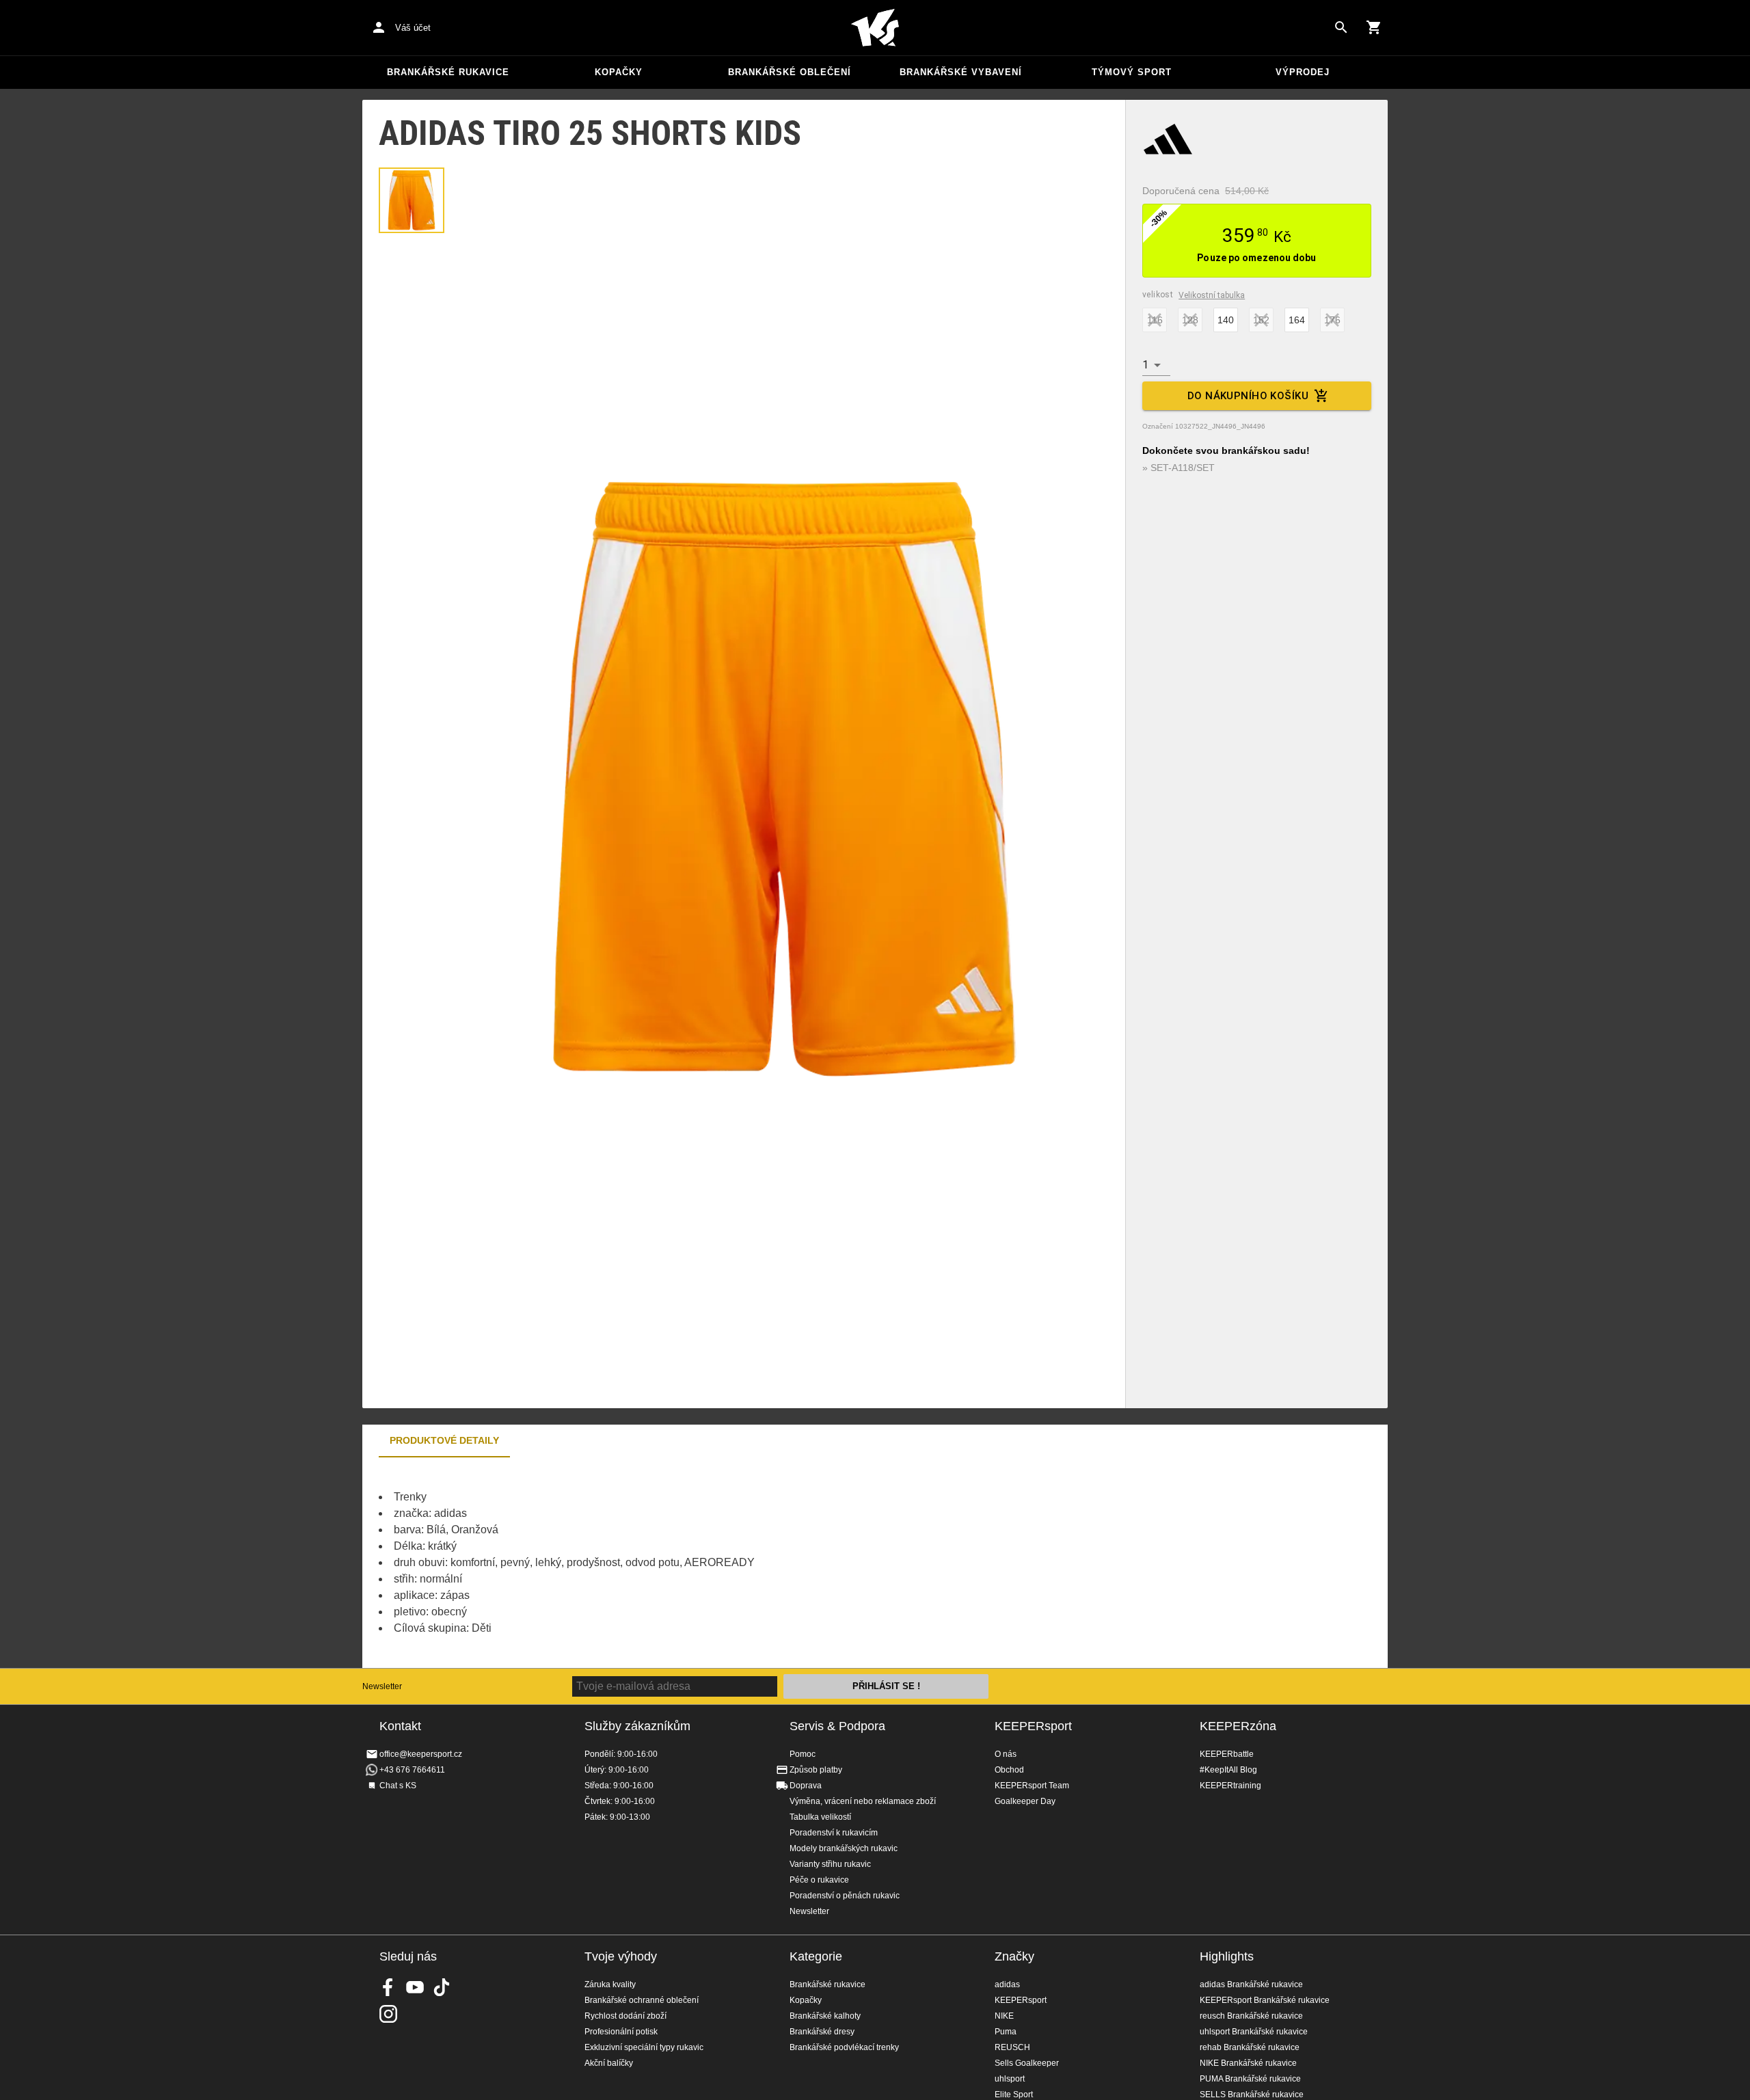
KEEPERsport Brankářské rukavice (1265, 2000)
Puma (1006, 2032)
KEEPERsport (1033, 1726)
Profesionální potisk (621, 2032)
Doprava (806, 1786)
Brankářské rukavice (448, 72)
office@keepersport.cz (421, 1754)
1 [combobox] (1145, 365)
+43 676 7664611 (412, 1770)
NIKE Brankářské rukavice (1248, 2063)
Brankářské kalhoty (825, 2016)
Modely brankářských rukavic (844, 1848)
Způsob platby (816, 1770)
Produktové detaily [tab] (444, 1440)
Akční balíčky (609, 2063)
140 (1226, 320)
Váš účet (413, 28)
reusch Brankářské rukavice (1251, 2016)
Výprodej (1303, 72)
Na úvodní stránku (875, 28)
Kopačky (619, 72)
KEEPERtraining (1230, 1786)
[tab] (412, 200)
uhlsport (1010, 2079)
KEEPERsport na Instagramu (388, 2014)
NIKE (1004, 2016)
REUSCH (1012, 2047)
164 (1297, 320)
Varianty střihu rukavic (830, 1864)
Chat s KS (398, 1786)
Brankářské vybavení (961, 72)
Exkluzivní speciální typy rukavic (644, 2047)
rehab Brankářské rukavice (1250, 2047)
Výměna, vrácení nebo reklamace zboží (863, 1801)
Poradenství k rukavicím (834, 1833)
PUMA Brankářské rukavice (1250, 2079)
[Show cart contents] (1374, 27)
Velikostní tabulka (1212, 295)
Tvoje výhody (621, 1956)
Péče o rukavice (819, 1880)
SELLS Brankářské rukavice (1252, 2095)
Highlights (1227, 1956)
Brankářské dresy (822, 2032)
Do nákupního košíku (1248, 396)
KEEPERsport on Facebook (388, 1987)
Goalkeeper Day (1025, 1801)
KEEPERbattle (1227, 1754)
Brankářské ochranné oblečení (642, 2000)
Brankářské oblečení (790, 72)
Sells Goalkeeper (1027, 2063)
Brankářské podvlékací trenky (844, 2047)
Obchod (1009, 1770)
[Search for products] (1341, 27)
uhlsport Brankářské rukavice (1254, 2032)
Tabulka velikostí (820, 1817)
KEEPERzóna (1238, 1726)
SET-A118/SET (1183, 468)
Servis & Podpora (837, 1726)
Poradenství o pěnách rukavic (845, 1896)
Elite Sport (1014, 2095)
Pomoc (803, 1754)
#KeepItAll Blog (1228, 1770)
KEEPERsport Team (1032, 1786)
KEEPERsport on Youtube (415, 1987)
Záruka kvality (610, 1984)
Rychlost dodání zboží (625, 2016)
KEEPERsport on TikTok (442, 1987)
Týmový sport (1132, 72)
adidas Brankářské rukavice (1251, 1984)
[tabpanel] (602, 1563)
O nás (1006, 1754)
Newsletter (382, 1686)
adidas (1007, 1984)
